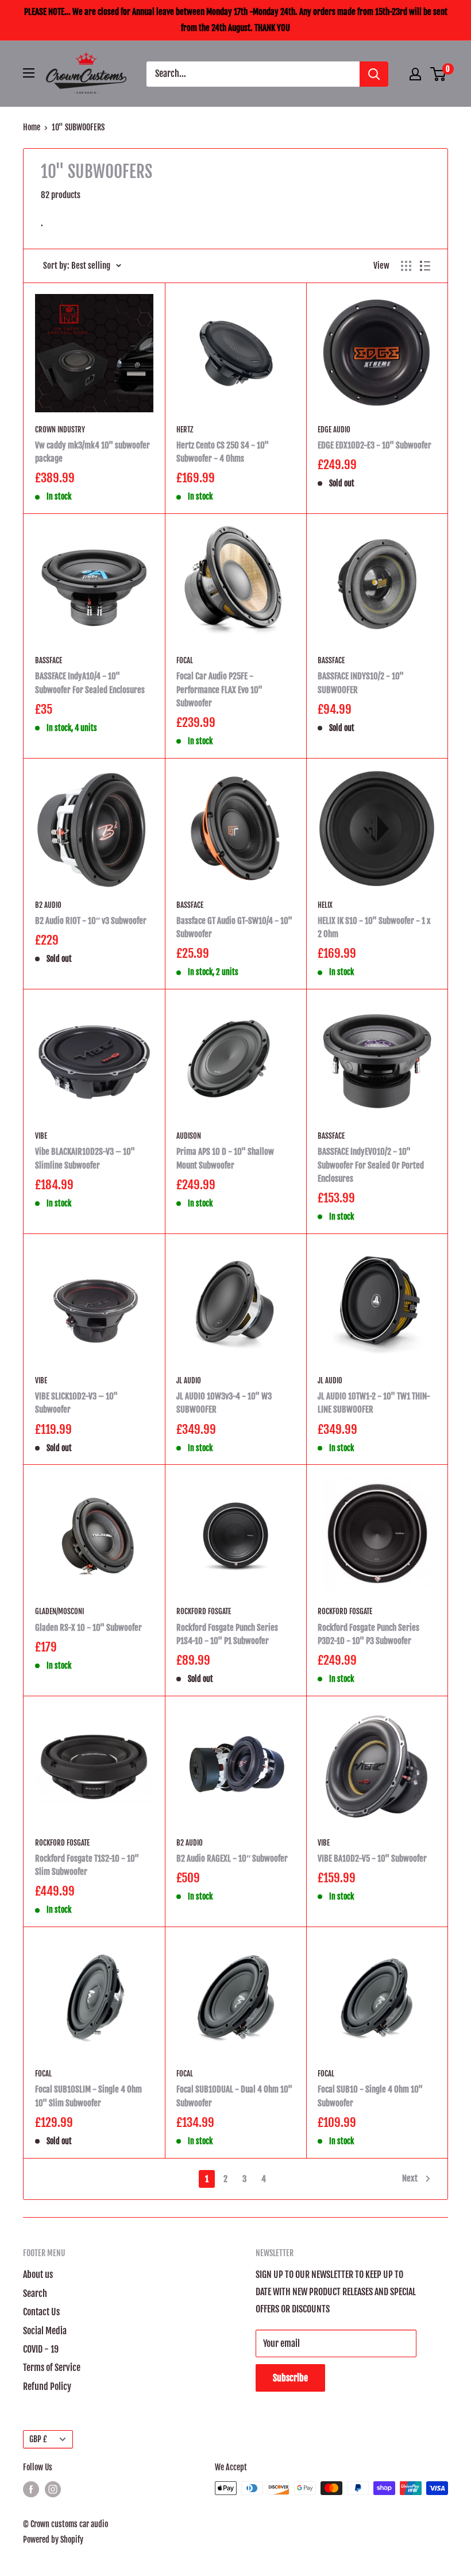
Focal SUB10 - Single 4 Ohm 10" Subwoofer (370, 2096)
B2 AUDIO (48, 905)
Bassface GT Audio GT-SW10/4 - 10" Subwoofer (234, 927)
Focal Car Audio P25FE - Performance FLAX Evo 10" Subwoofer (219, 690)
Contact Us (41, 2312)
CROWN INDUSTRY (60, 430)
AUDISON (189, 1136)
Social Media (45, 2331)
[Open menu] (29, 73)
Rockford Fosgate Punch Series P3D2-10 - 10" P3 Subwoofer (368, 1634)
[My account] (415, 74)
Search (35, 2293)
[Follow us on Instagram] (53, 2489)
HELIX (325, 905)
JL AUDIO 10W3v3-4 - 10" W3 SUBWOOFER (224, 1403)
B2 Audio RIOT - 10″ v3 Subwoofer (91, 921)
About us (38, 2275)
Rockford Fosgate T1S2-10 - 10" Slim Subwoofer (87, 1865)
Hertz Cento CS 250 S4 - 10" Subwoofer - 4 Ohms (223, 452)
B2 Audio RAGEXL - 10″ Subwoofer (232, 1858)
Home (32, 127)
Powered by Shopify (53, 2540)
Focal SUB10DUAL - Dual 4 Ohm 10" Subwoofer (234, 2096)
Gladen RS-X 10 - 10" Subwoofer (88, 1628)
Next (410, 2178)
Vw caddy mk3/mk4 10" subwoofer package (92, 452)
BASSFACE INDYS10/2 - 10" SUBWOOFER (361, 683)
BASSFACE (49, 660)
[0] (439, 74)
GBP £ (38, 2439)
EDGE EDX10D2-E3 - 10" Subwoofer (375, 445)
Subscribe (290, 2378)
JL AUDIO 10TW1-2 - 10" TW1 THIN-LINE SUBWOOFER (374, 1403)
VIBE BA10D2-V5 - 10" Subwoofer (372, 1858)
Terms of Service (52, 2368)
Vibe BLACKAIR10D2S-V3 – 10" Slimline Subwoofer (85, 1158)
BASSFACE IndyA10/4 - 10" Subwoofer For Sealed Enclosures (90, 683)
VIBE (41, 1136)
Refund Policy (47, 2387)
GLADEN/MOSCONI (59, 1611)
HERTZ (185, 430)
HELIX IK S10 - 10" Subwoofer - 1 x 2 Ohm (374, 927)
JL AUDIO (189, 1380)
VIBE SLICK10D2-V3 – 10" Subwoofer (76, 1403)
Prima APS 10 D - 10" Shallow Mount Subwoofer (225, 1158)
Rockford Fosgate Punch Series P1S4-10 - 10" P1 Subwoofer (227, 1634)
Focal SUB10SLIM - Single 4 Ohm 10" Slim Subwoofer (88, 2096)
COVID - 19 (41, 2349)
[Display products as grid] (406, 266)
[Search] (374, 74)
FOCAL (185, 660)
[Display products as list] (425, 266)
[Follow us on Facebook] (31, 2489)
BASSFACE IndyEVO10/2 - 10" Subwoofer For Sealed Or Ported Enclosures (371, 1165)
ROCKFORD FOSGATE (204, 1611)
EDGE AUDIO (334, 430)
